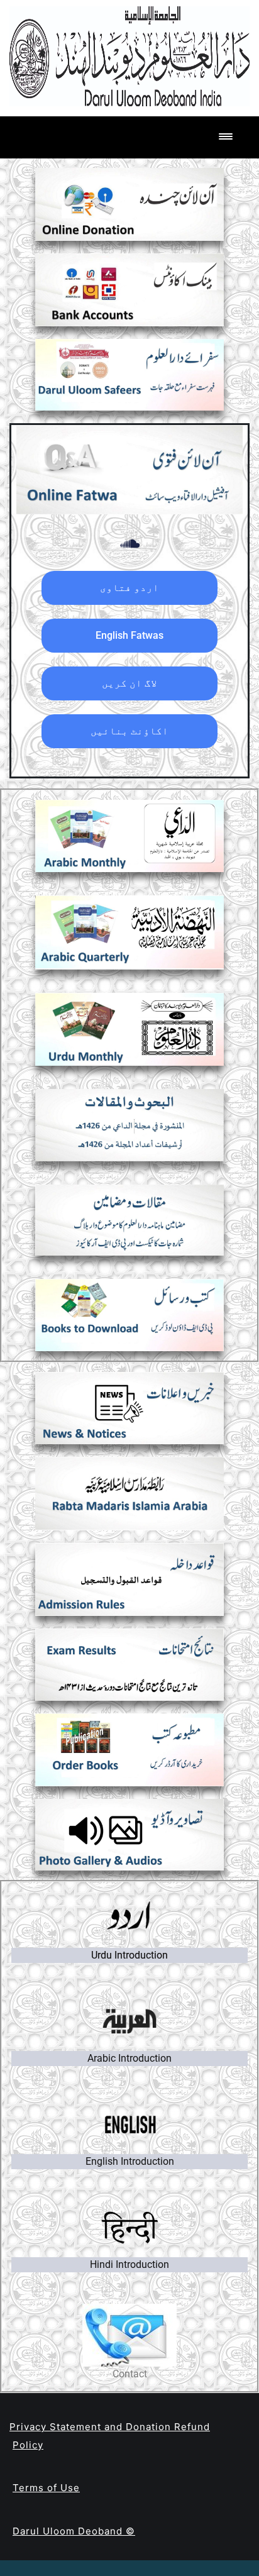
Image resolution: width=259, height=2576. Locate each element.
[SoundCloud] (130, 544)
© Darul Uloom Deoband (74, 2531)
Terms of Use (46, 2488)
